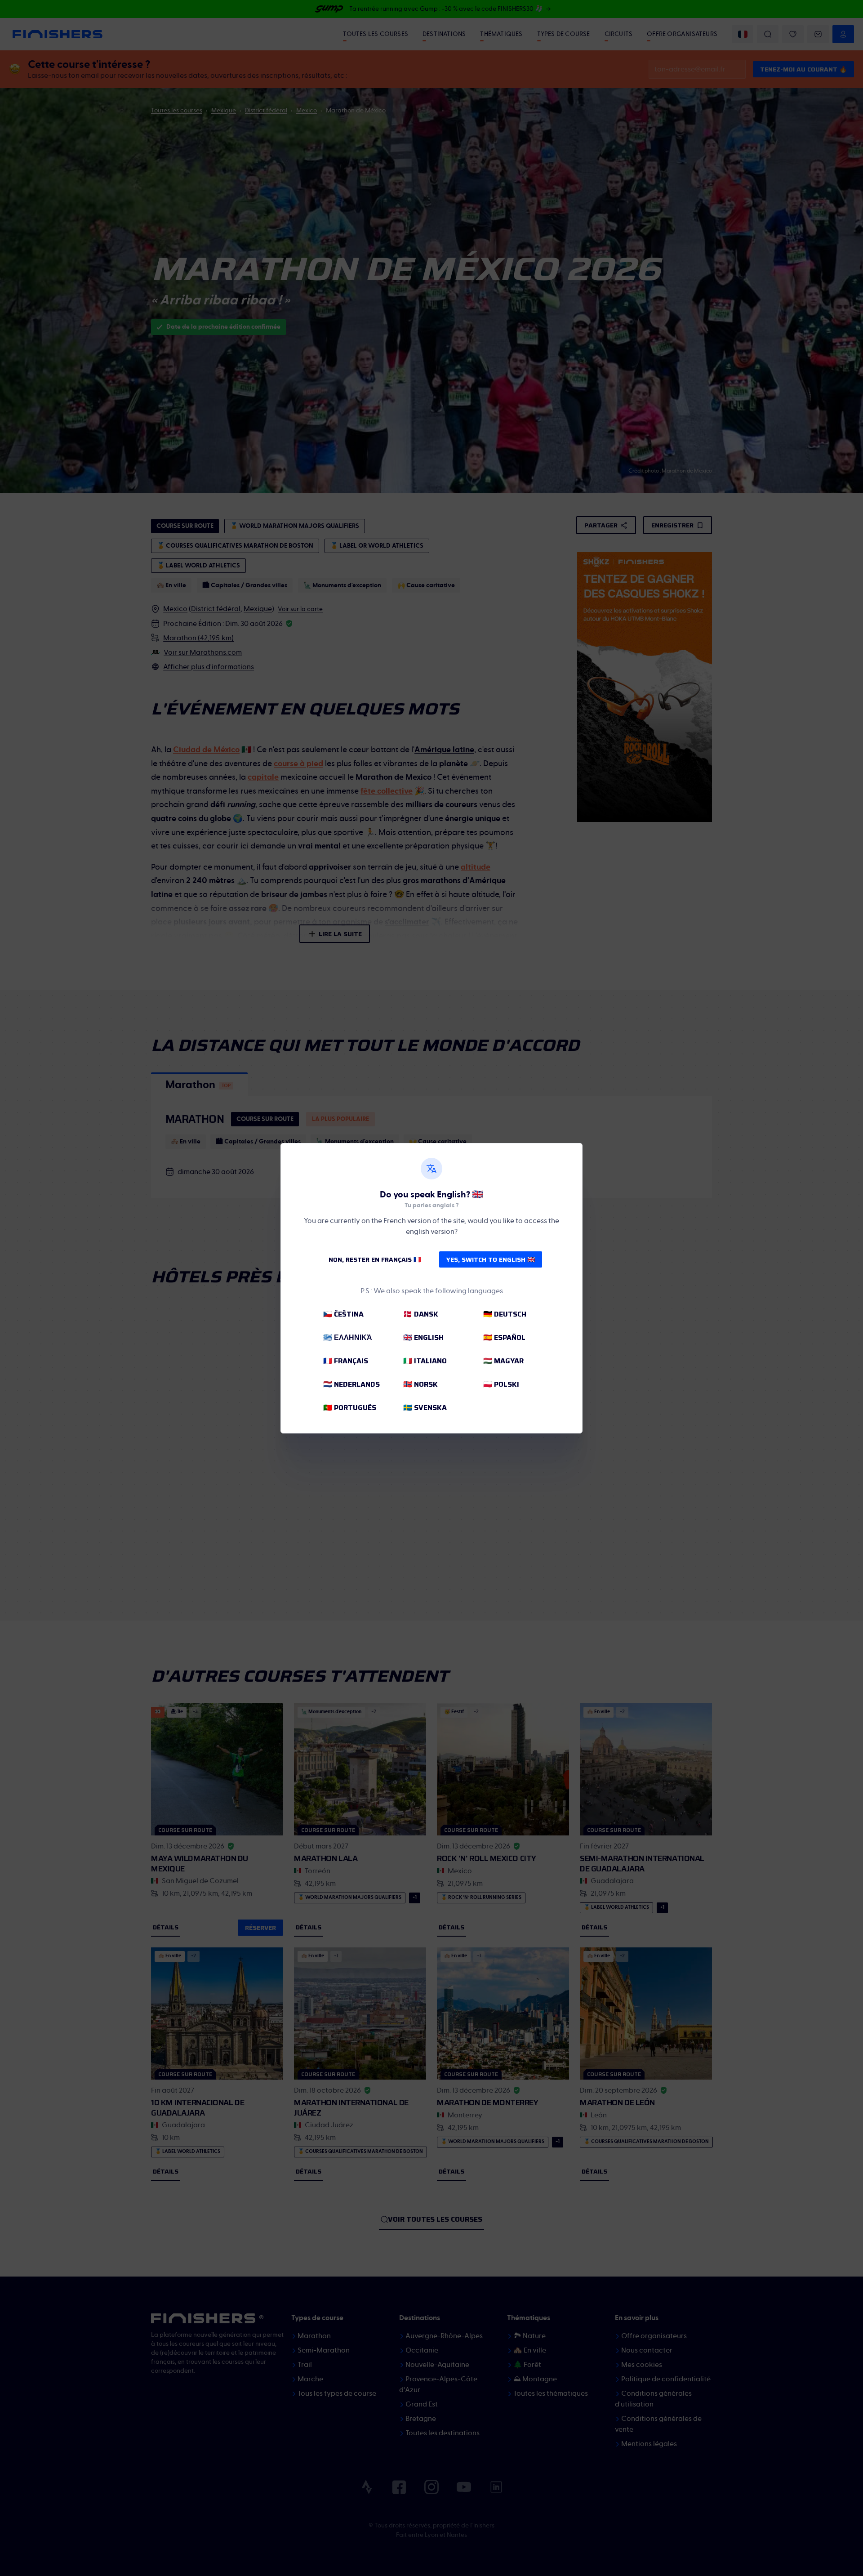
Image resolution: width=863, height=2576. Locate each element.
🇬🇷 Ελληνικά (348, 1337)
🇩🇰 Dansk (421, 1314)
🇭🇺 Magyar (503, 1361)
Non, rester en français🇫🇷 (375, 1259)
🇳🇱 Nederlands (351, 1384)
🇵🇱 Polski (501, 1384)
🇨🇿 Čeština (343, 1314)
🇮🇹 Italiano (425, 1361)
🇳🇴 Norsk (420, 1384)
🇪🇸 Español (504, 1337)
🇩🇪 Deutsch (505, 1314)
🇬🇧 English (423, 1337)
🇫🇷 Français (346, 1361)
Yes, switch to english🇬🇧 (491, 1259)
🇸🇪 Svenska (425, 1408)
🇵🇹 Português (350, 1408)
